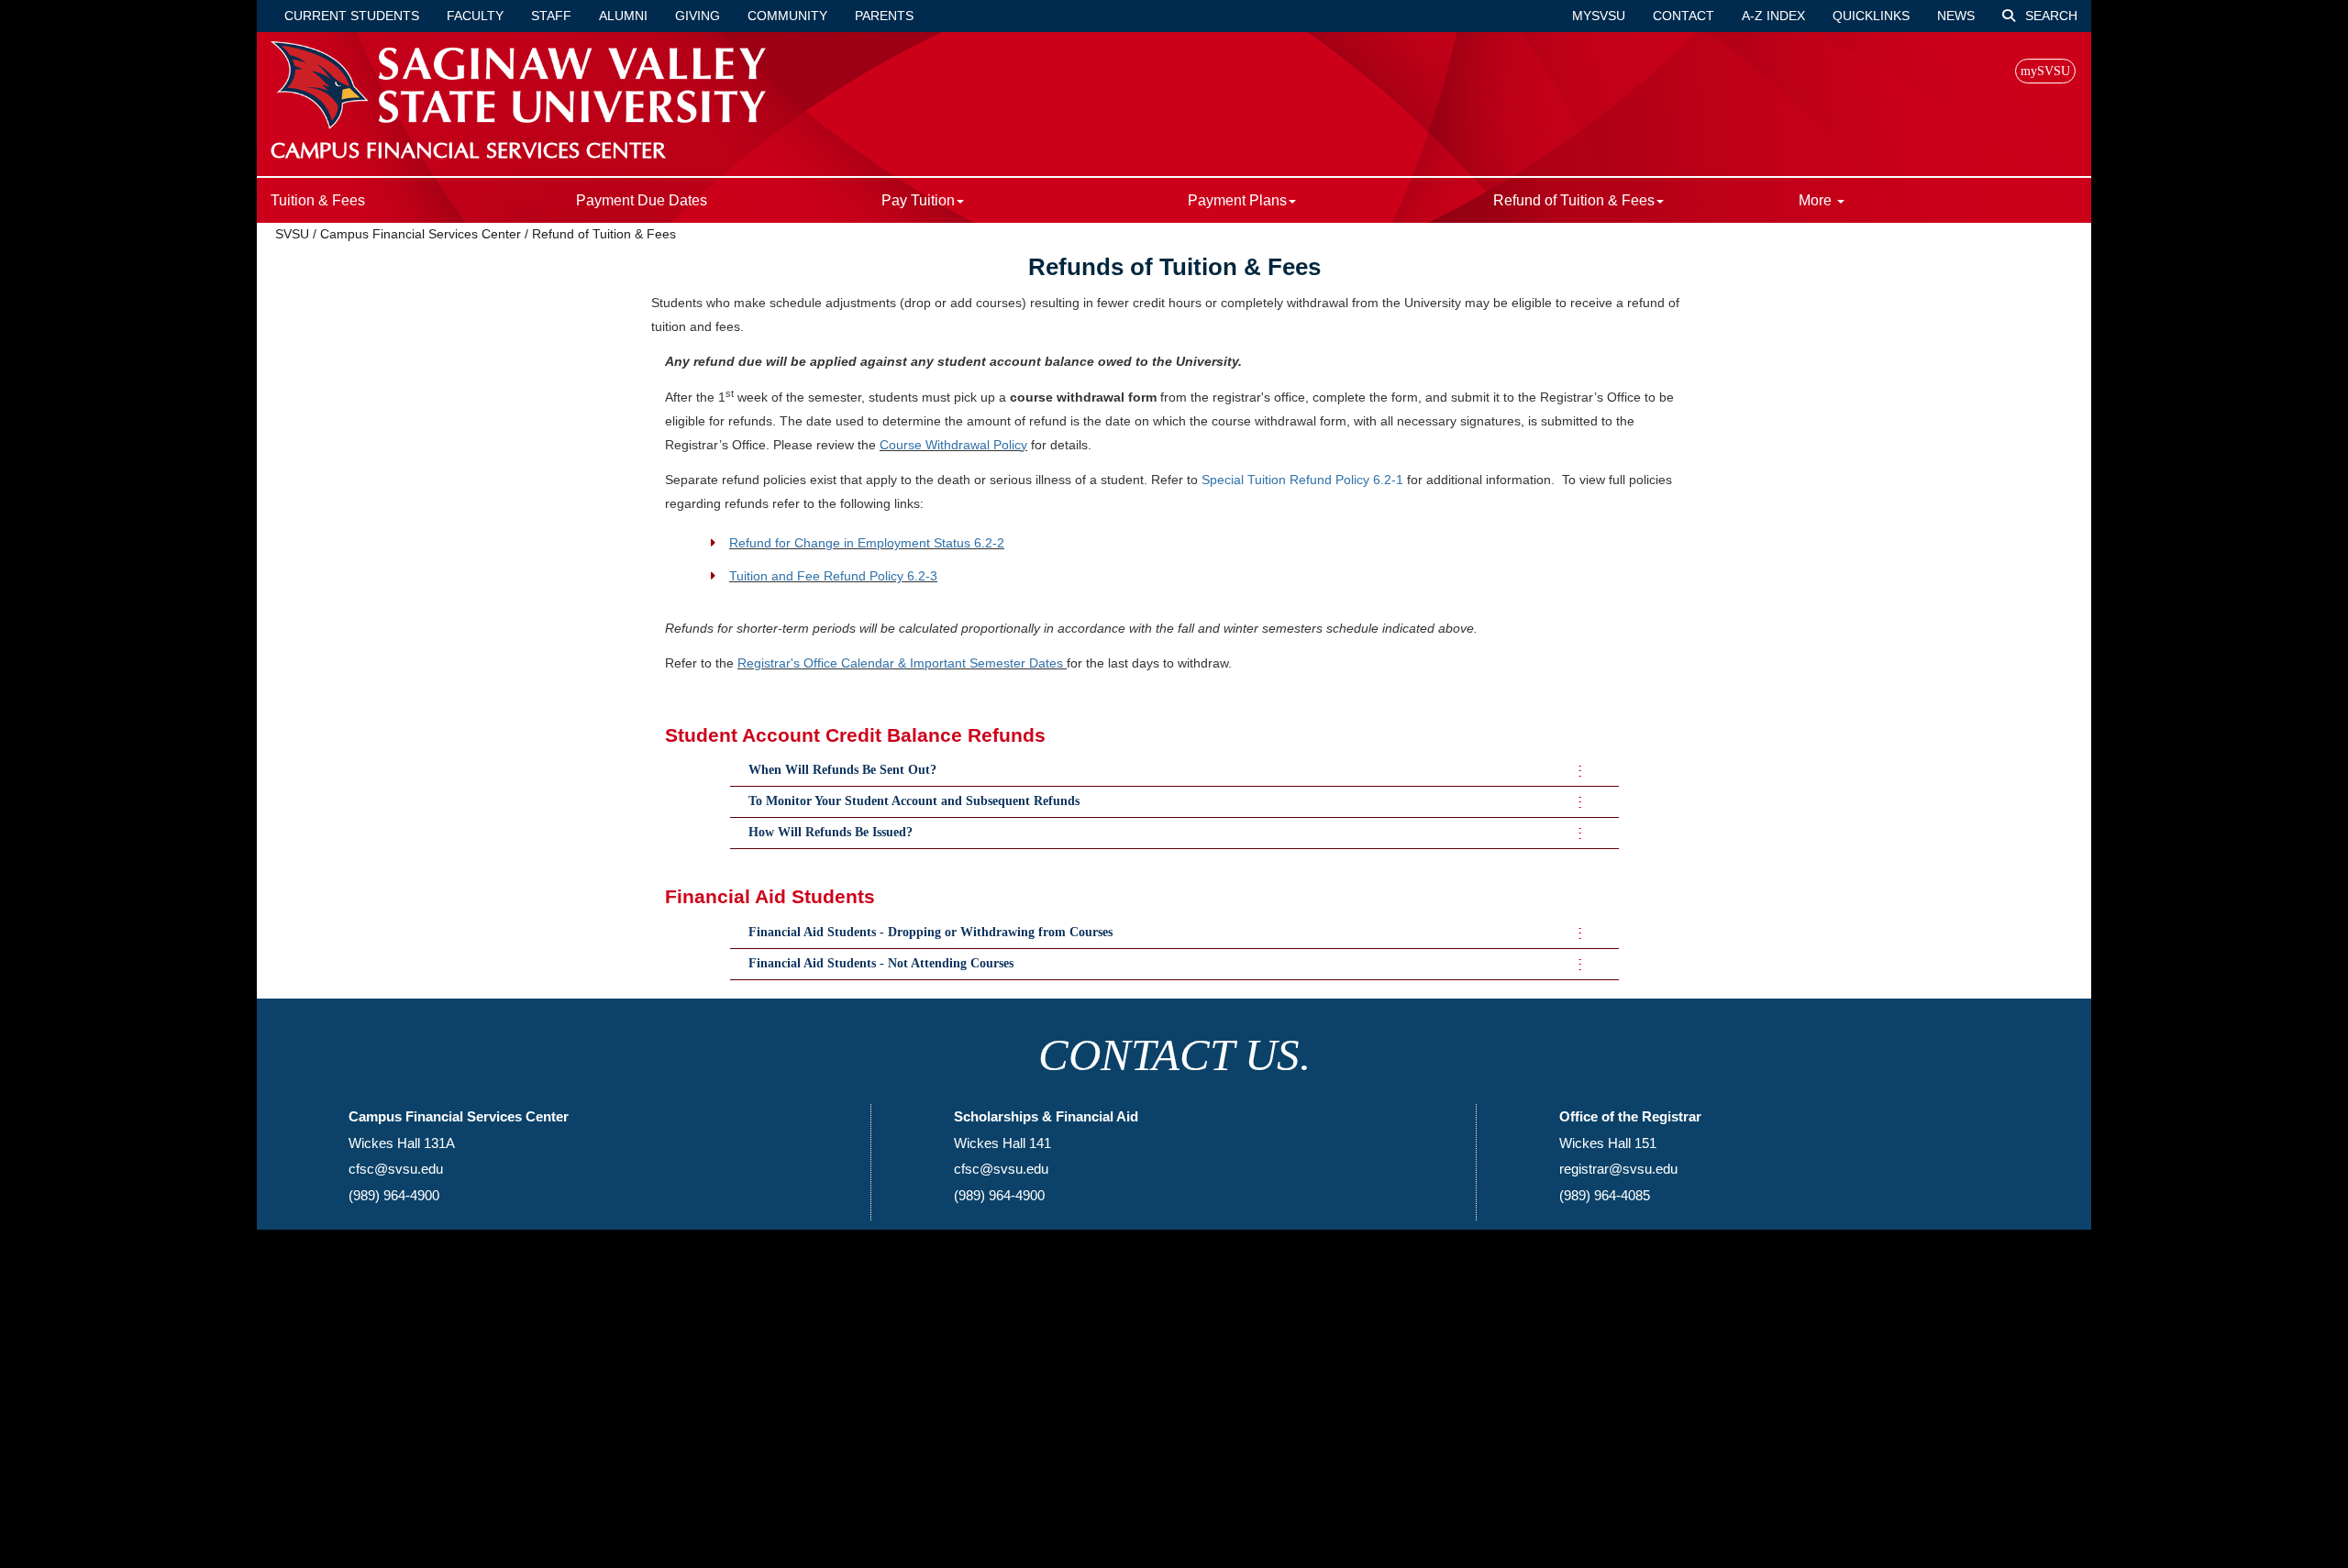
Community (787, 16)
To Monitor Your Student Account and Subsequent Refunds (914, 801)
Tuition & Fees (318, 200)
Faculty (475, 16)
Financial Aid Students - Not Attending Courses (881, 963)
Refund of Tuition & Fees (604, 234)
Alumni (623, 16)
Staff (551, 16)
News (1956, 16)
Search (2049, 16)
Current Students (352, 16)
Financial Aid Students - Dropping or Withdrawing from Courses (930, 932)
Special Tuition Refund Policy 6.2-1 (1302, 480)
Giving (698, 16)
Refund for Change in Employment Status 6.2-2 (867, 543)
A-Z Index (1773, 16)
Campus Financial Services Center (421, 234)
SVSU (292, 234)
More (1817, 200)
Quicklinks (1871, 16)
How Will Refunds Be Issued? (831, 832)
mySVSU (1599, 16)
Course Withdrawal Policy (953, 445)
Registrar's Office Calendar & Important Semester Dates (900, 663)
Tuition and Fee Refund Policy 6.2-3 (833, 576)
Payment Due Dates (642, 200)
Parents (884, 16)
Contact (1683, 16)
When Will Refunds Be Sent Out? (842, 770)
